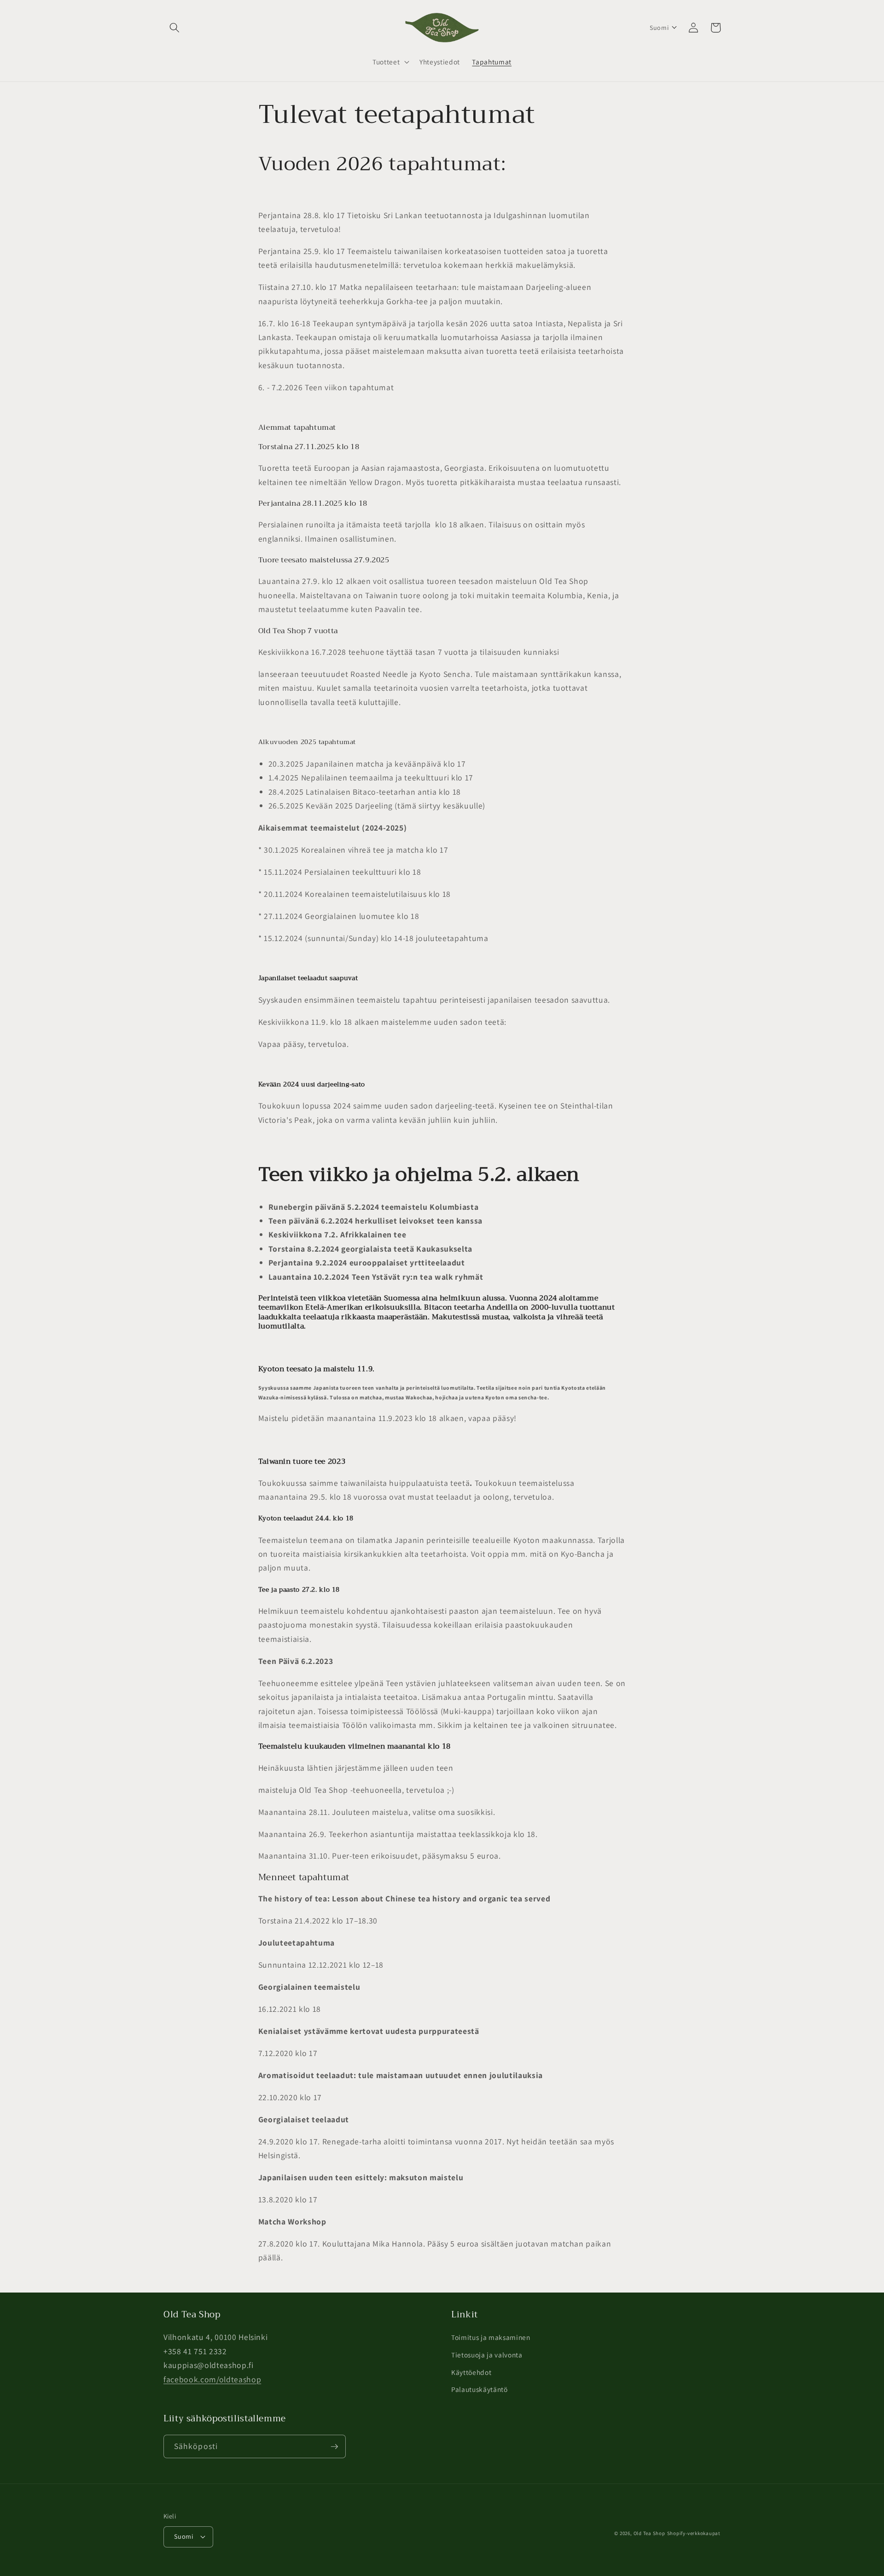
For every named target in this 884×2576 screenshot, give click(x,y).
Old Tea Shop (649, 2533)
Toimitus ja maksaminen (491, 2337)
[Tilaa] (334, 2447)
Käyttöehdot (471, 2372)
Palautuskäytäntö (480, 2389)
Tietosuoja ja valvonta (487, 2355)
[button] (174, 28)
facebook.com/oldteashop (212, 2379)
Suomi (183, 2536)
